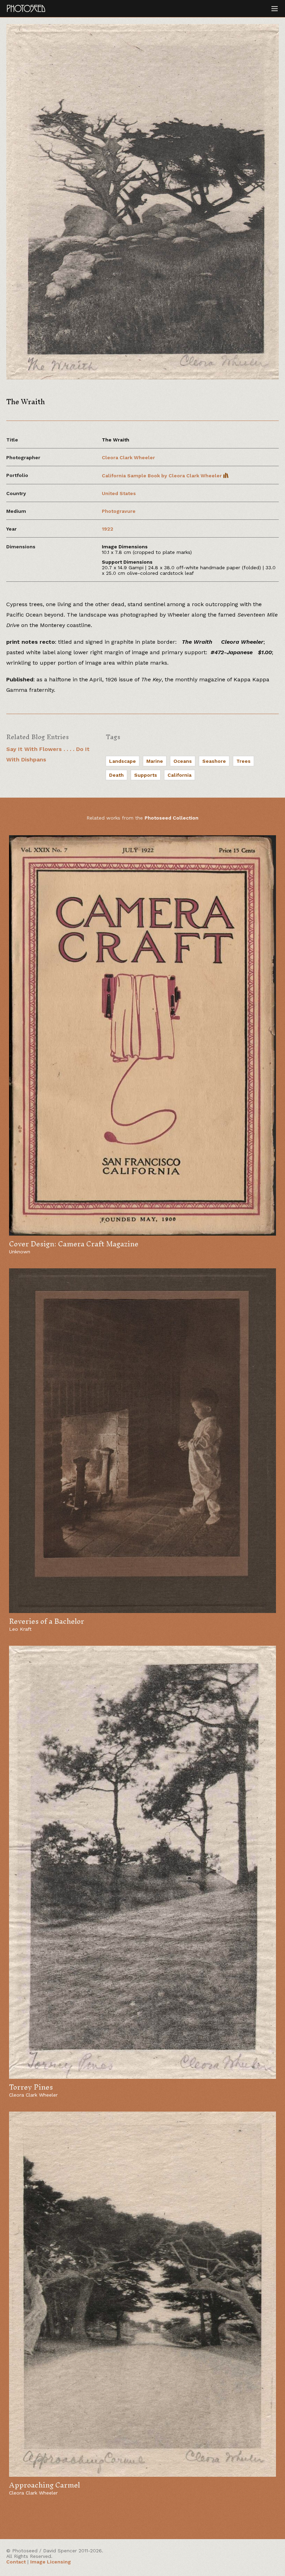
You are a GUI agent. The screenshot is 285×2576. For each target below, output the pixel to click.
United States (119, 493)
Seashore (214, 761)
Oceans (183, 761)
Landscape (123, 761)
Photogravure (119, 511)
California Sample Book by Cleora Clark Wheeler (162, 476)
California (180, 775)
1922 (108, 529)
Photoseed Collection (172, 818)
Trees (243, 761)
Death (116, 775)
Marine (155, 761)
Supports (146, 775)
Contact (16, 2562)
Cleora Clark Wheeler (128, 457)
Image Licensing (51, 2562)
